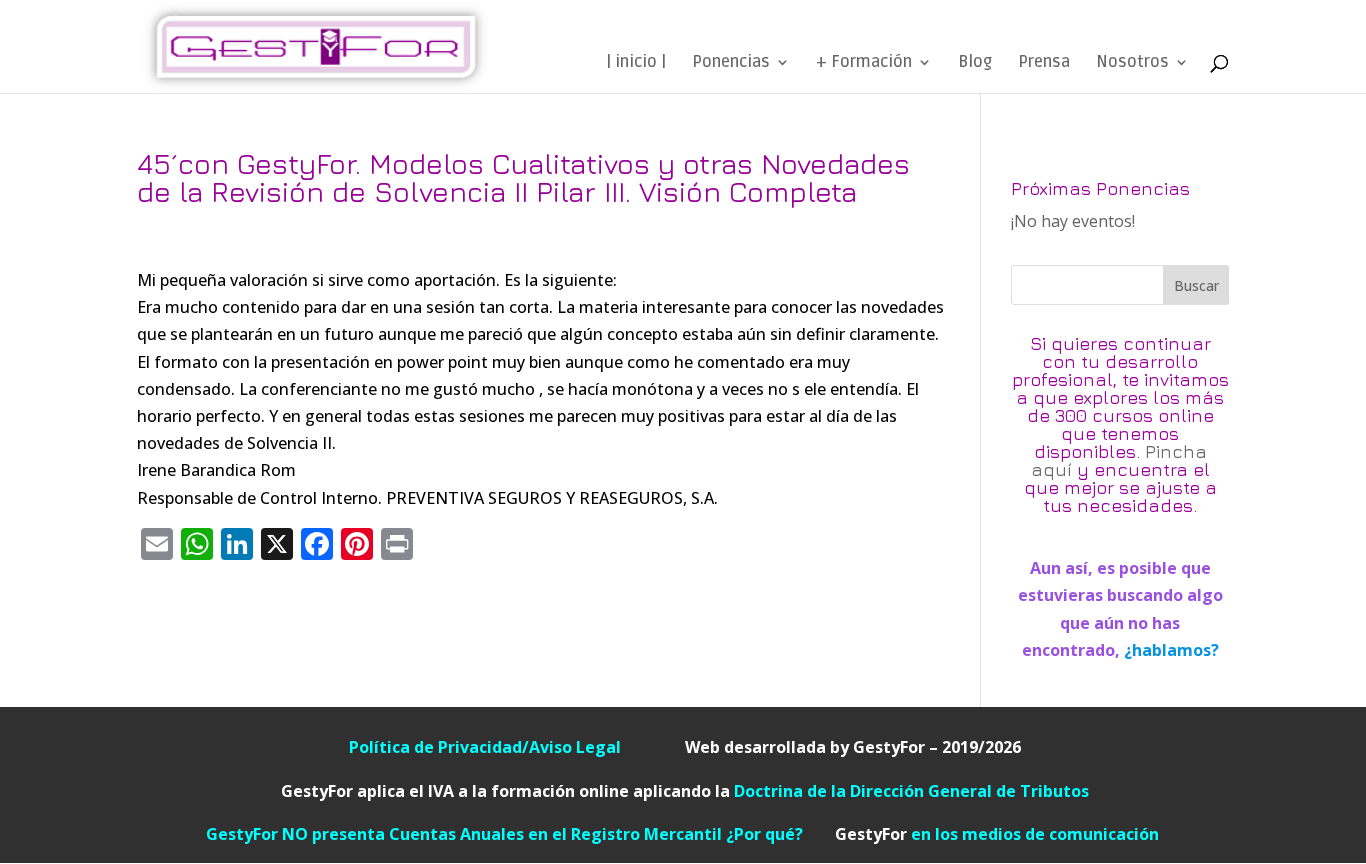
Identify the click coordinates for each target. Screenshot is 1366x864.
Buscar (1196, 285)
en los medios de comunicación (997, 834)
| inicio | (636, 63)
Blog (975, 63)
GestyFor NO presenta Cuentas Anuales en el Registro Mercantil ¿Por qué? (520, 834)
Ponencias (731, 63)
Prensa (1044, 63)
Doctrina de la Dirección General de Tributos (911, 791)
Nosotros (1132, 63)
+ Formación (864, 63)
